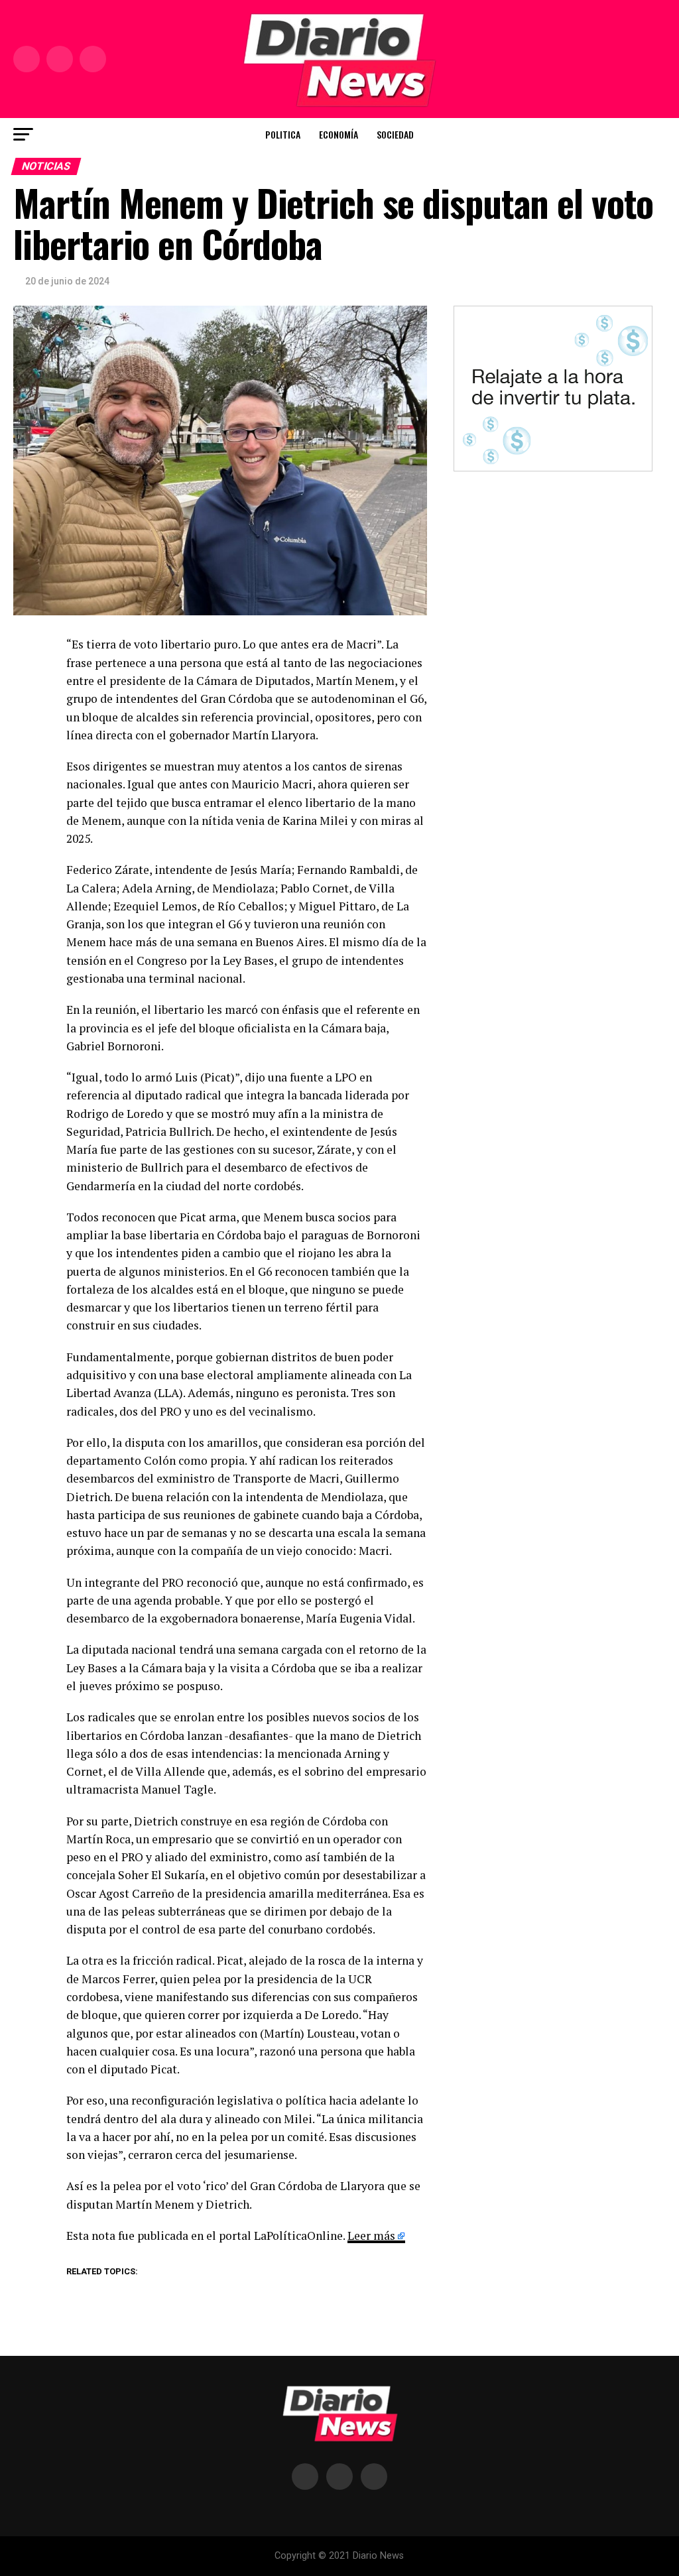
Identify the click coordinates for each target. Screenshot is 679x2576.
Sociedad (395, 134)
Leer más (371, 2236)
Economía (339, 134)
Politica (283, 134)
